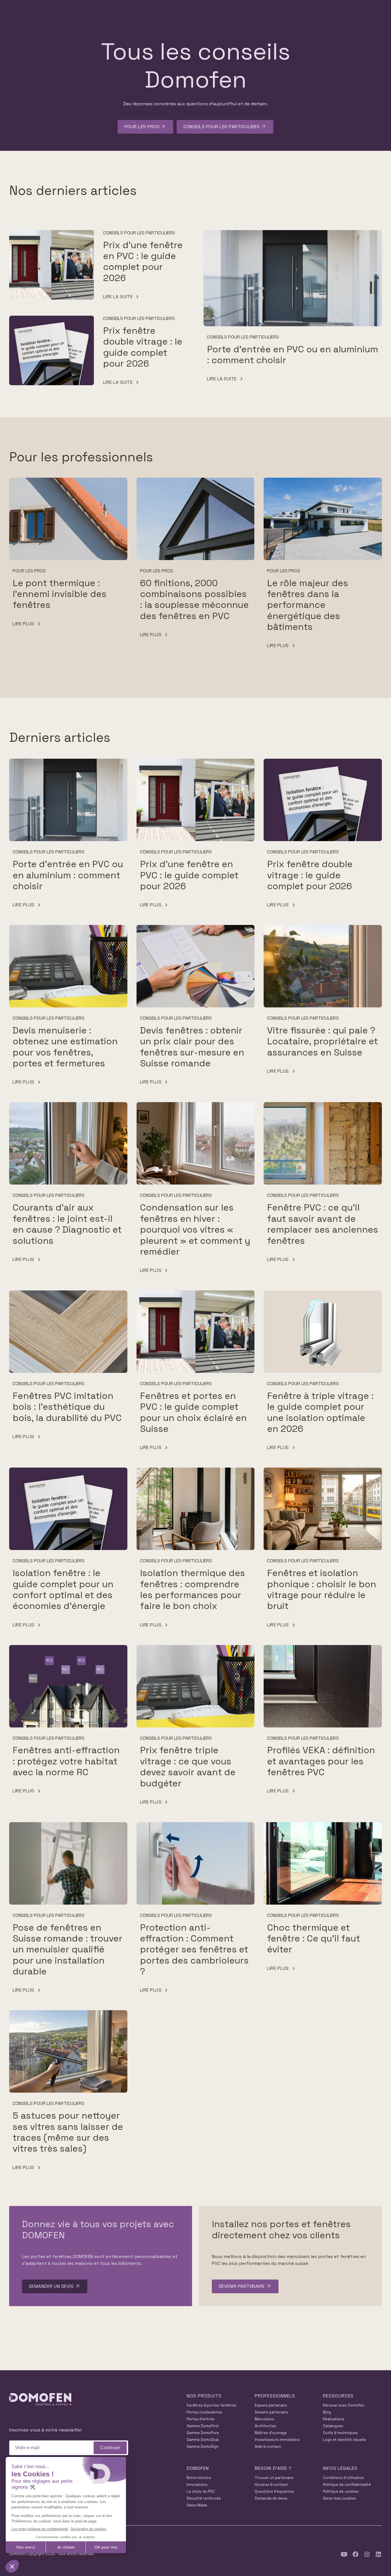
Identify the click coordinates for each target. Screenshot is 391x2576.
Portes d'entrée (201, 2419)
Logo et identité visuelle (344, 2440)
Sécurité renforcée (204, 2498)
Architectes (265, 2426)
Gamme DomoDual (203, 2440)
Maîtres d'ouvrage (271, 2433)
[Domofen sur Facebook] (356, 2554)
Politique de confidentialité (347, 2485)
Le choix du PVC (201, 2491)
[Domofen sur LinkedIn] (378, 2554)
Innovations (197, 2485)
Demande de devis (271, 2498)
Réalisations (334, 2419)
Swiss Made (197, 2505)
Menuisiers (264, 2419)
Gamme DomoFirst (203, 2426)
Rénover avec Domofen (344, 2405)
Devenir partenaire (271, 2412)
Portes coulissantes (204, 2412)
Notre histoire (199, 2478)
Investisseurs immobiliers (277, 2440)
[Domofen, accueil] (40, 2400)
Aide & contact (268, 2446)
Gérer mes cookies (339, 2498)
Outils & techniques (340, 2433)
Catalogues (333, 2426)
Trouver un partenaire (274, 2478)
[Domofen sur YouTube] (344, 2554)
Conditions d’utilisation (343, 2478)
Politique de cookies (341, 2491)
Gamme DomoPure (203, 2433)
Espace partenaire (271, 2405)
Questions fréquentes (275, 2491)
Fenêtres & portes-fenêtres (212, 2405)
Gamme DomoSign (203, 2446)
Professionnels (275, 2396)
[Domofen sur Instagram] (367, 2554)
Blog (327, 2412)
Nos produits (204, 2396)
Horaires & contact (271, 2485)
